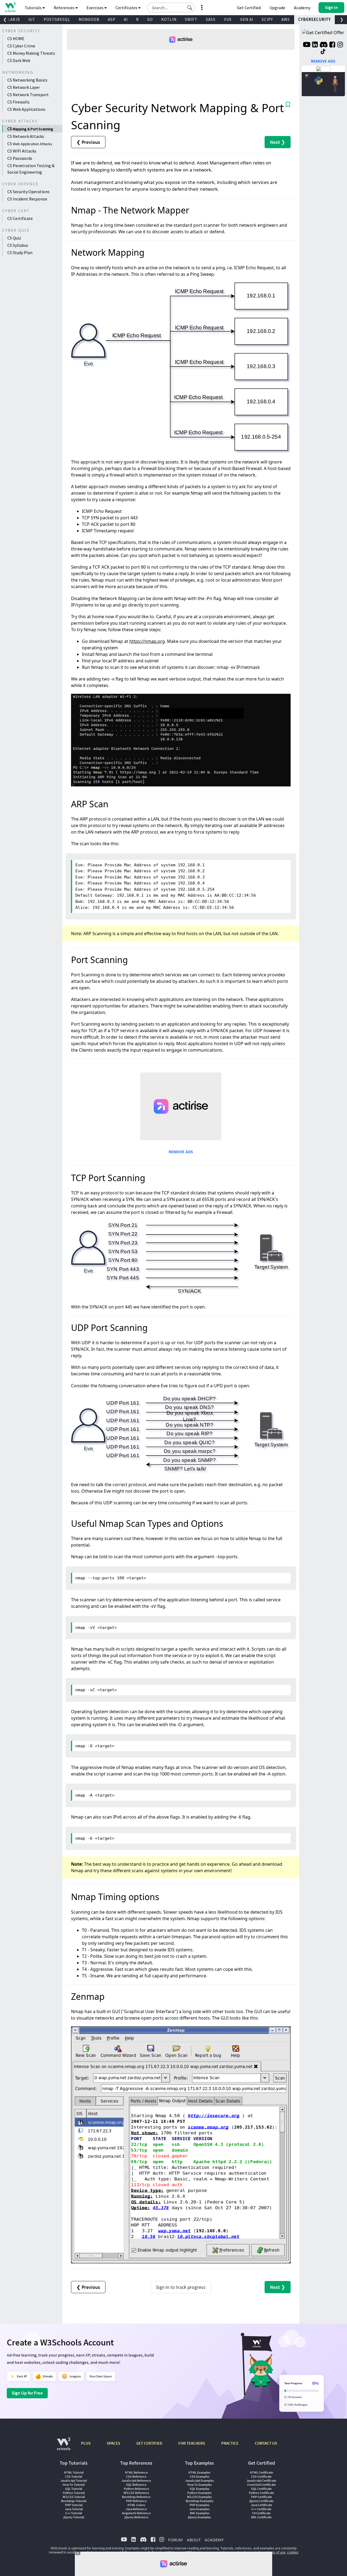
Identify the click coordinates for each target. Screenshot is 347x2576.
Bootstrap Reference (136, 2497)
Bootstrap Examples (200, 2501)
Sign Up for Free (27, 2393)
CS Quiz (14, 238)
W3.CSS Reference (136, 2493)
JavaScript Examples (200, 2481)
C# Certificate (261, 2513)
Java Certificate (261, 2505)
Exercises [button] (95, 8)
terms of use (276, 2552)
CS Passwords (20, 158)
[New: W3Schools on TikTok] (323, 52)
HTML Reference (136, 2472)
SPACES (113, 2443)
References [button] (65, 8)
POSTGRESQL (57, 19)
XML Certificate (261, 2517)
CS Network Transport (28, 95)
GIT (32, 19)
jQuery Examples (199, 2517)
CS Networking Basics (27, 80)
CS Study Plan (20, 252)
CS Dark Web (19, 60)
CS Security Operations (28, 192)
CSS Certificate (261, 2476)
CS (30, 129)
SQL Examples (200, 2489)
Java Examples (199, 2509)
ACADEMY (214, 2540)
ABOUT (194, 2540)
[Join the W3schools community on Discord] (324, 45)
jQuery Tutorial (74, 2517)
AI (126, 19)
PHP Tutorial (74, 2505)
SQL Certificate (261, 2489)
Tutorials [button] (34, 8)
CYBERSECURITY (314, 19)
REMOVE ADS (181, 1152)
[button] (190, 8)
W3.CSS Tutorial (74, 2497)
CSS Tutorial (74, 2476)
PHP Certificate (261, 2497)
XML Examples (200, 2513)
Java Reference (136, 2509)
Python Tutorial (74, 2493)
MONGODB (89, 19)
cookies (293, 2552)
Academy (302, 8)
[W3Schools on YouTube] (307, 45)
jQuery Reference (136, 2517)
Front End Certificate (261, 2485)
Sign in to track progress (181, 2287)
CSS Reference (136, 2476)
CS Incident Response (27, 199)
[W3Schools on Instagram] (340, 45)
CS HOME (16, 38)
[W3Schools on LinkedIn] (315, 45)
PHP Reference (136, 2501)
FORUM (175, 2540)
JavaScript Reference (136, 2481)
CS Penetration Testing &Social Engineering (31, 169)
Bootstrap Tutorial (74, 2501)
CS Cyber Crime (21, 46)
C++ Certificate (261, 2509)
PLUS (86, 2443)
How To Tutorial (74, 2485)
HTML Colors (136, 2505)
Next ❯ (278, 142)
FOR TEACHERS (192, 2443)
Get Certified (249, 8)
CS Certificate (20, 218)
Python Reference (136, 2489)
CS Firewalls (18, 102)
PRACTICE (230, 2443)
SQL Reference (136, 2485)
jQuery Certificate (261, 2501)
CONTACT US (266, 2443)
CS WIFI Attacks (22, 151)
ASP (112, 19)
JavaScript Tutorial (74, 2481)
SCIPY (267, 19)
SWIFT (191, 19)
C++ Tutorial (74, 2513)
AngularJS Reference (136, 2513)
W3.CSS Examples (199, 2497)
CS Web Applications (26, 109)
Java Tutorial (74, 2509)
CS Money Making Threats (31, 53)
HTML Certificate (261, 2472)
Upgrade (277, 8)
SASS (211, 19)
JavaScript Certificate (261, 2481)
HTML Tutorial (74, 2472)
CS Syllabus (18, 245)
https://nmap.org (147, 641)
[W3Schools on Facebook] (332, 45)
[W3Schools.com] (64, 2447)
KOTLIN (169, 19)
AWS (286, 19)
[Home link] (10, 7)
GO (150, 19)
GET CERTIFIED (149, 2443)
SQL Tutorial (74, 2489)
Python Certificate (261, 2493)
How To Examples (200, 2485)
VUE (228, 19)
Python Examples (199, 2493)
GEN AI (247, 19)
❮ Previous (88, 142)
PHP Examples (199, 2505)
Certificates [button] (127, 8)
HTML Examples (199, 2472)
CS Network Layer (24, 87)
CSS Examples (200, 2476)
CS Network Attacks (26, 136)
